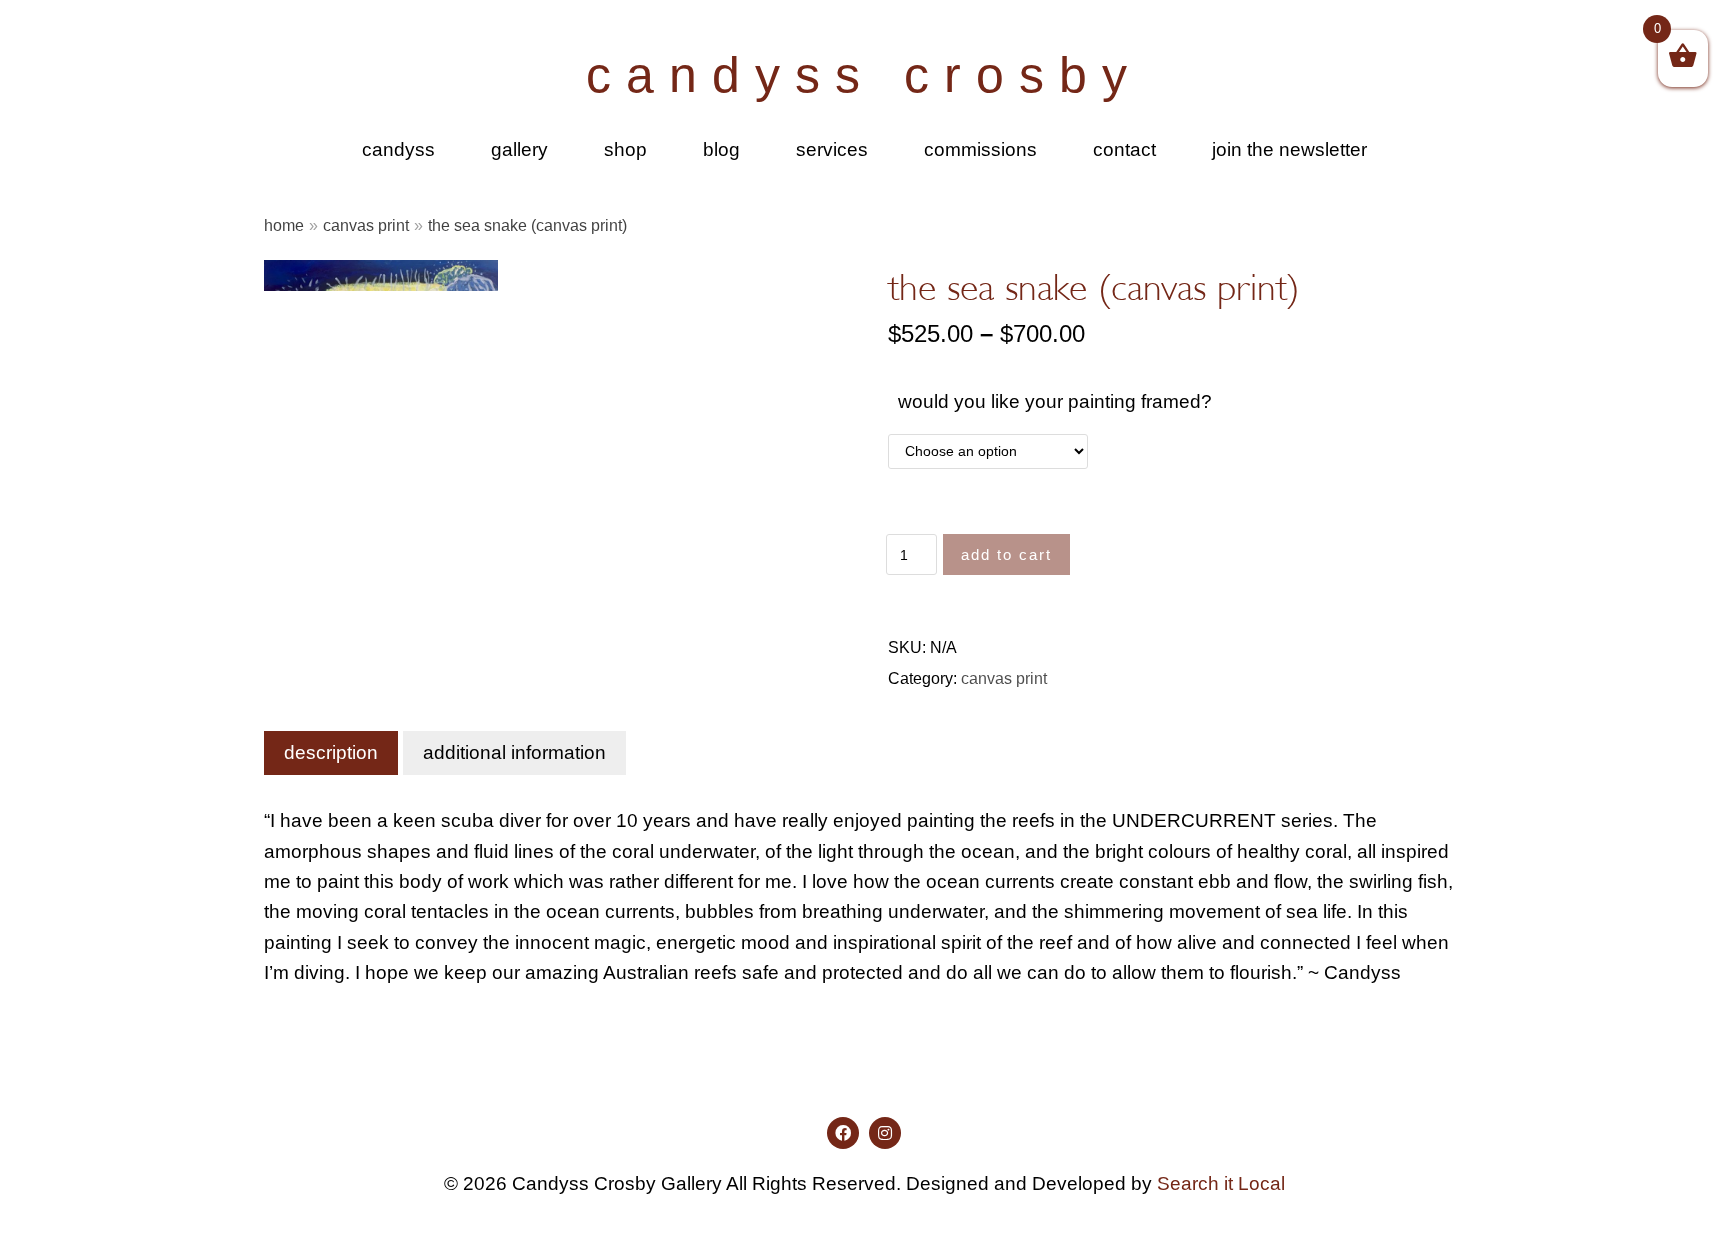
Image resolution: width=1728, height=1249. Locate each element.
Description (331, 752)
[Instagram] (885, 1133)
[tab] (331, 753)
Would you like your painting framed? (1055, 401)
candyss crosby (864, 75)
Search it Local (1221, 1183)
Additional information (514, 752)
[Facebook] (843, 1133)
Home (284, 225)
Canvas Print (366, 225)
